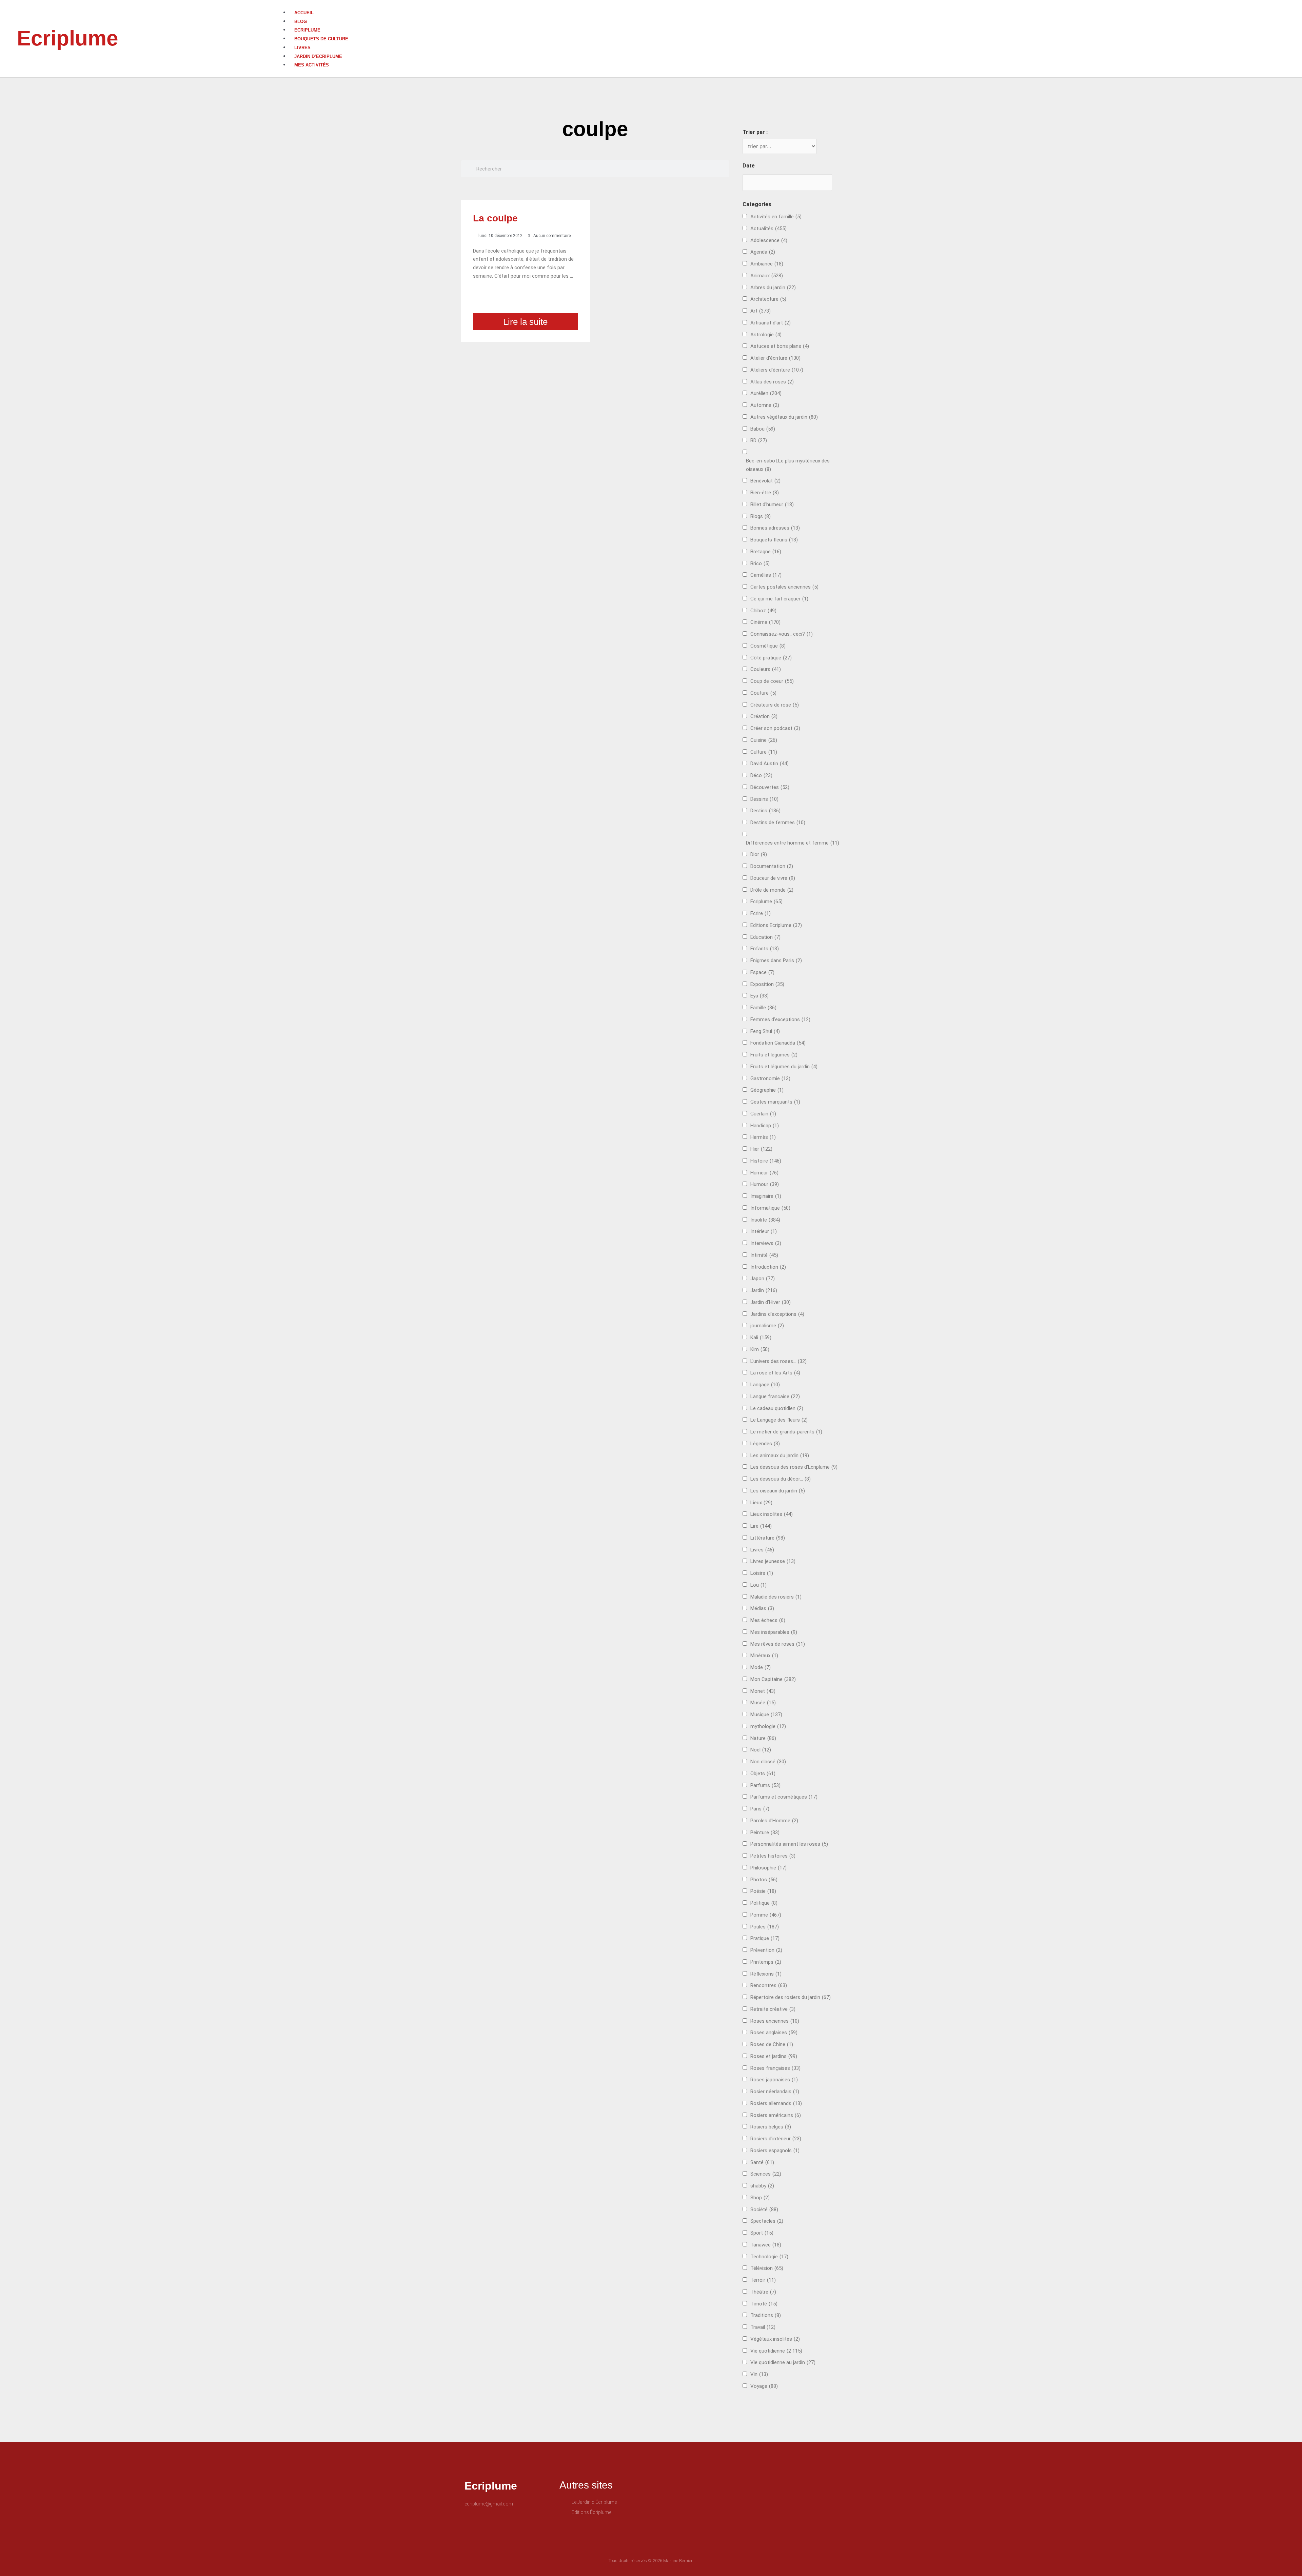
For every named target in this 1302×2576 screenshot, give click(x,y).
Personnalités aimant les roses (789, 1844)
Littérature (768, 1538)
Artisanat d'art (771, 323)
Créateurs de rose (775, 705)
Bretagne (766, 552)
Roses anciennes (775, 2021)
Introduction (768, 1267)
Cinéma (765, 622)
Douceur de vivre (773, 878)
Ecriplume (67, 38)
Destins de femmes (778, 823)
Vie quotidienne (776, 2351)
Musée (763, 1703)
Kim (760, 1349)
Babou (763, 429)
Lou (758, 1585)
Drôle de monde (772, 890)
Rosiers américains (776, 2115)
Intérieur (764, 1231)
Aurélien (766, 393)
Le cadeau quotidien (777, 1408)
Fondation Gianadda (778, 1043)
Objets (763, 1774)
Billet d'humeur (772, 504)
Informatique (770, 1208)
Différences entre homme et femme (793, 843)
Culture (764, 752)
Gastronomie (770, 1078)
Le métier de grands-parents (786, 1432)
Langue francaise (775, 1396)
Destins (765, 811)
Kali (761, 1337)
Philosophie (768, 1868)
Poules (765, 1927)
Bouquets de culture (321, 39)
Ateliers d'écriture (777, 370)
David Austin (770, 764)
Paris (760, 1809)
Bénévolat (765, 481)
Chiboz (763, 611)
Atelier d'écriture (775, 358)
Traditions (766, 2315)
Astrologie (766, 335)
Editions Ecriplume (776, 925)
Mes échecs (768, 1620)
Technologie (769, 2257)
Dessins (764, 799)
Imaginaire (766, 1196)
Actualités (768, 229)
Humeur (764, 1173)
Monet (763, 1691)
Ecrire (761, 913)
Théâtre (763, 2292)
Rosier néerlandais (775, 2092)
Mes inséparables (774, 1632)
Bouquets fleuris (774, 540)
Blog (301, 22)
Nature (763, 1738)
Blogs (761, 516)
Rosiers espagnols (775, 2151)
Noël (761, 1750)
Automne (765, 405)
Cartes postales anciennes (784, 587)
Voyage (764, 2386)
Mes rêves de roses (778, 1644)
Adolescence (769, 240)
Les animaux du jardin (780, 1455)
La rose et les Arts (775, 1373)
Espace (762, 972)
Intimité (764, 1255)
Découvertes (770, 787)
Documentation (772, 866)
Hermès (763, 1137)
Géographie (767, 1090)
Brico (760, 563)
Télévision (767, 2268)
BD (759, 440)
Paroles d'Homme (774, 1821)
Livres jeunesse (773, 1561)
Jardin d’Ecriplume (318, 56)
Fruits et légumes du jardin (784, 1067)
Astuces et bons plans (780, 346)
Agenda (763, 252)
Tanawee (766, 2245)
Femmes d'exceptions (780, 1019)
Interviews (766, 1243)
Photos (764, 1880)
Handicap (765, 1126)
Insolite (765, 1220)
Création (764, 716)
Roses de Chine (772, 2044)
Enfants (765, 949)
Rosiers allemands (776, 2103)
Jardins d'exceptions (777, 1314)
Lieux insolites (772, 1514)
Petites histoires (773, 1856)
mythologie (768, 1726)
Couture (763, 693)
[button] (792, 4)
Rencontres (769, 1985)
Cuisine (764, 740)
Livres (302, 48)
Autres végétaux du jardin (784, 417)
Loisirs (762, 1573)
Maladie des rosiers (776, 1597)
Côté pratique (771, 658)
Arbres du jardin (773, 288)
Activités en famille (776, 217)
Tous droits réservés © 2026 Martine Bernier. (651, 2561)
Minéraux (764, 1656)
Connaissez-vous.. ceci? (782, 634)
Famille (763, 1008)
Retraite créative (773, 2009)
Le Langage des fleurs (779, 1420)
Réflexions (766, 1974)
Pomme (766, 1915)
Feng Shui (765, 1031)
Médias (762, 1608)
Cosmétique (768, 646)
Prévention (766, 1950)
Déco (761, 775)
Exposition (767, 984)
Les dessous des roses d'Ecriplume (794, 1467)
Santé (762, 2162)
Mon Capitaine (773, 1679)
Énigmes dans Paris (776, 960)
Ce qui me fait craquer (779, 599)
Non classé (768, 1762)
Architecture (768, 299)
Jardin (764, 1290)
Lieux (761, 1503)
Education (765, 937)
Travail (763, 2327)
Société (764, 2210)
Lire (761, 1526)
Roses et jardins (774, 2056)
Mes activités (312, 65)
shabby (762, 2186)
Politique (764, 1903)
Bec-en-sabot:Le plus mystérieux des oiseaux (788, 465)
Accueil (304, 13)
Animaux (767, 276)
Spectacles (767, 2221)
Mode (761, 1667)
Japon (763, 1279)
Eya (759, 996)
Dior (759, 854)
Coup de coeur (772, 681)
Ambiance (767, 264)
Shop (760, 2198)
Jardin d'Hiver (771, 1302)
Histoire (766, 1161)
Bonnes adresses (775, 528)
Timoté (764, 2304)
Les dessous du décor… (781, 1479)
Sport (762, 2233)
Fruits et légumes (774, 1055)
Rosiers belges (771, 2127)
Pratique (765, 1938)
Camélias (766, 575)
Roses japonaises (774, 2080)
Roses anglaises (774, 2033)
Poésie (763, 1891)
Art (761, 311)
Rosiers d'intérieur (776, 2139)
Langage (765, 1385)
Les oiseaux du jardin (778, 1491)
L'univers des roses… (778, 1361)
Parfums (765, 1785)
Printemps (766, 1962)
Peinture (765, 1832)
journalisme (767, 1326)
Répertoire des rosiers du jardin (791, 1997)
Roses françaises (775, 2068)
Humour (765, 1184)
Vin (759, 2374)
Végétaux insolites (775, 2339)
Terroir (763, 2280)
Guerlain (763, 1114)
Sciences (766, 2174)
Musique (766, 1715)
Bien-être (765, 493)
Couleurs (766, 669)
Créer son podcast (775, 728)
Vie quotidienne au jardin (783, 2362)
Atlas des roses (772, 382)
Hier (761, 1149)
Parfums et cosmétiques (784, 1797)
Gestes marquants (775, 1102)
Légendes (765, 1444)
